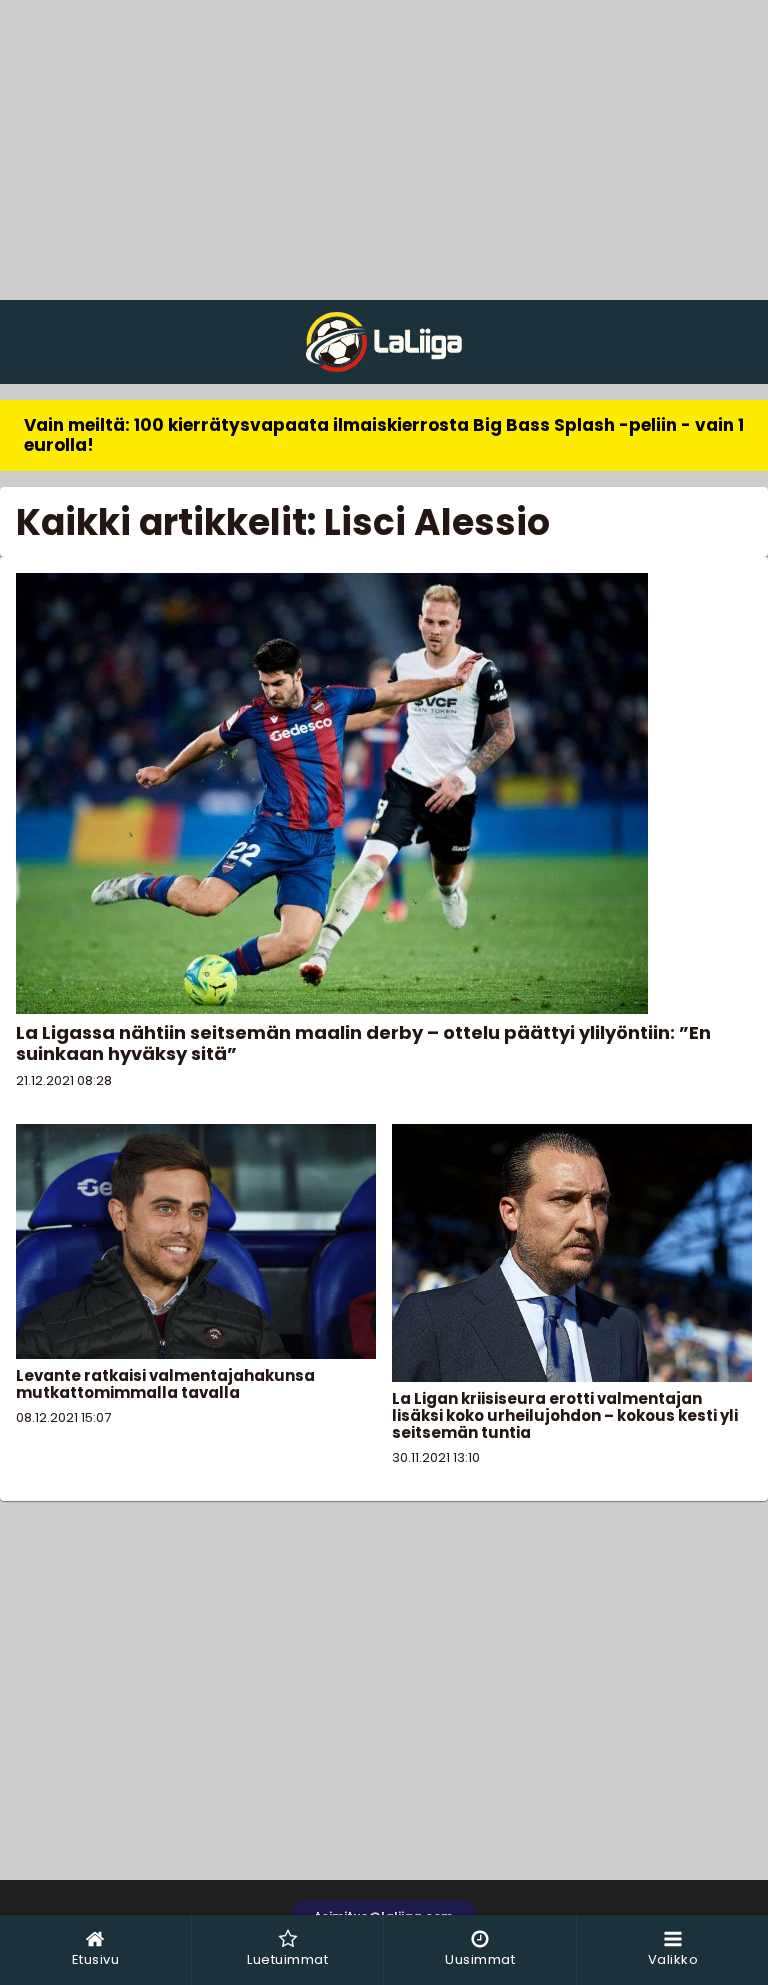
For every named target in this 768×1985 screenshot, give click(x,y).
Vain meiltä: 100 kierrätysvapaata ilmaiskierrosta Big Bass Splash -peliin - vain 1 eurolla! (384, 435)
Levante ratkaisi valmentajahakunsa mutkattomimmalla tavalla (165, 1384)
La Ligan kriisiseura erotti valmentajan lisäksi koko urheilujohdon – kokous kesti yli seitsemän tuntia (565, 1415)
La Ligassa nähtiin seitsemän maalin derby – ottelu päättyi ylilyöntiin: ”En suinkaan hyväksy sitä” (363, 1043)
